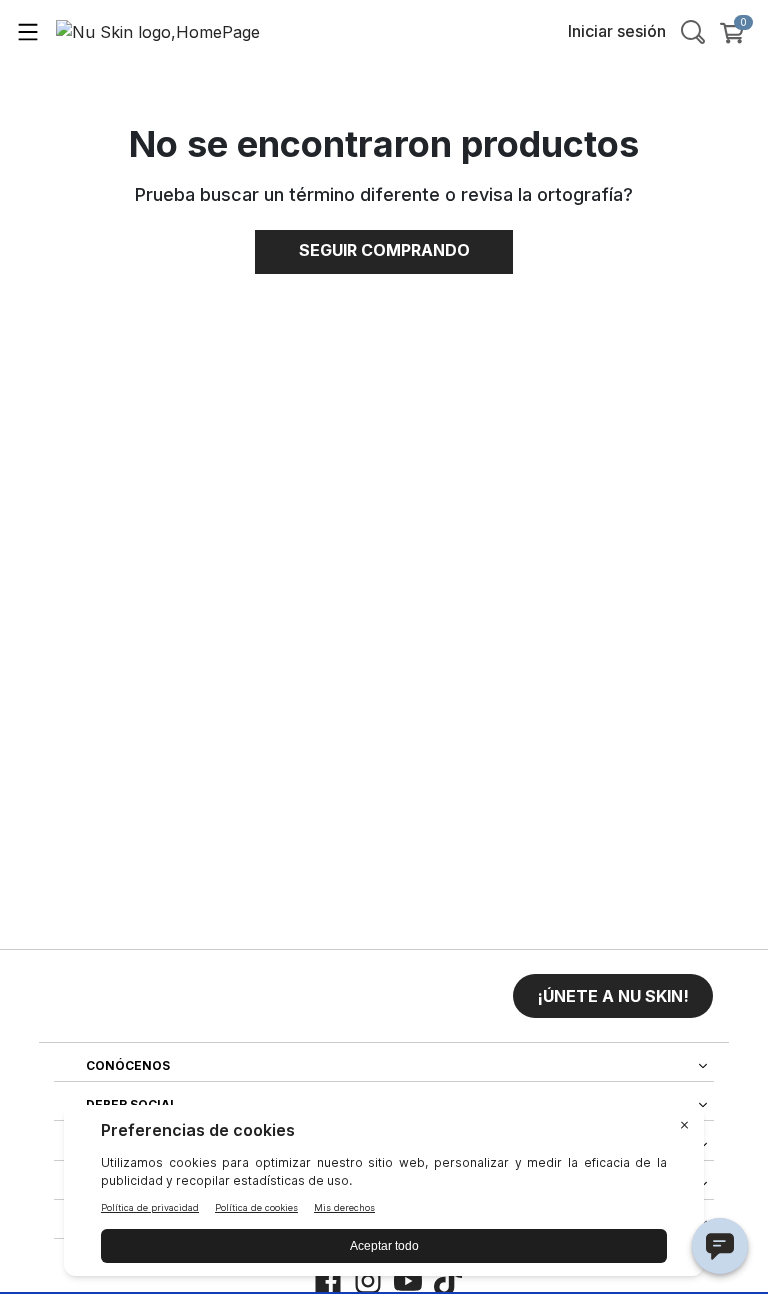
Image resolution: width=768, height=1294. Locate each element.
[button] (613, 996)
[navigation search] (693, 31)
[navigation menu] (28, 31)
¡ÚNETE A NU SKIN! (613, 996)
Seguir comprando (384, 250)
